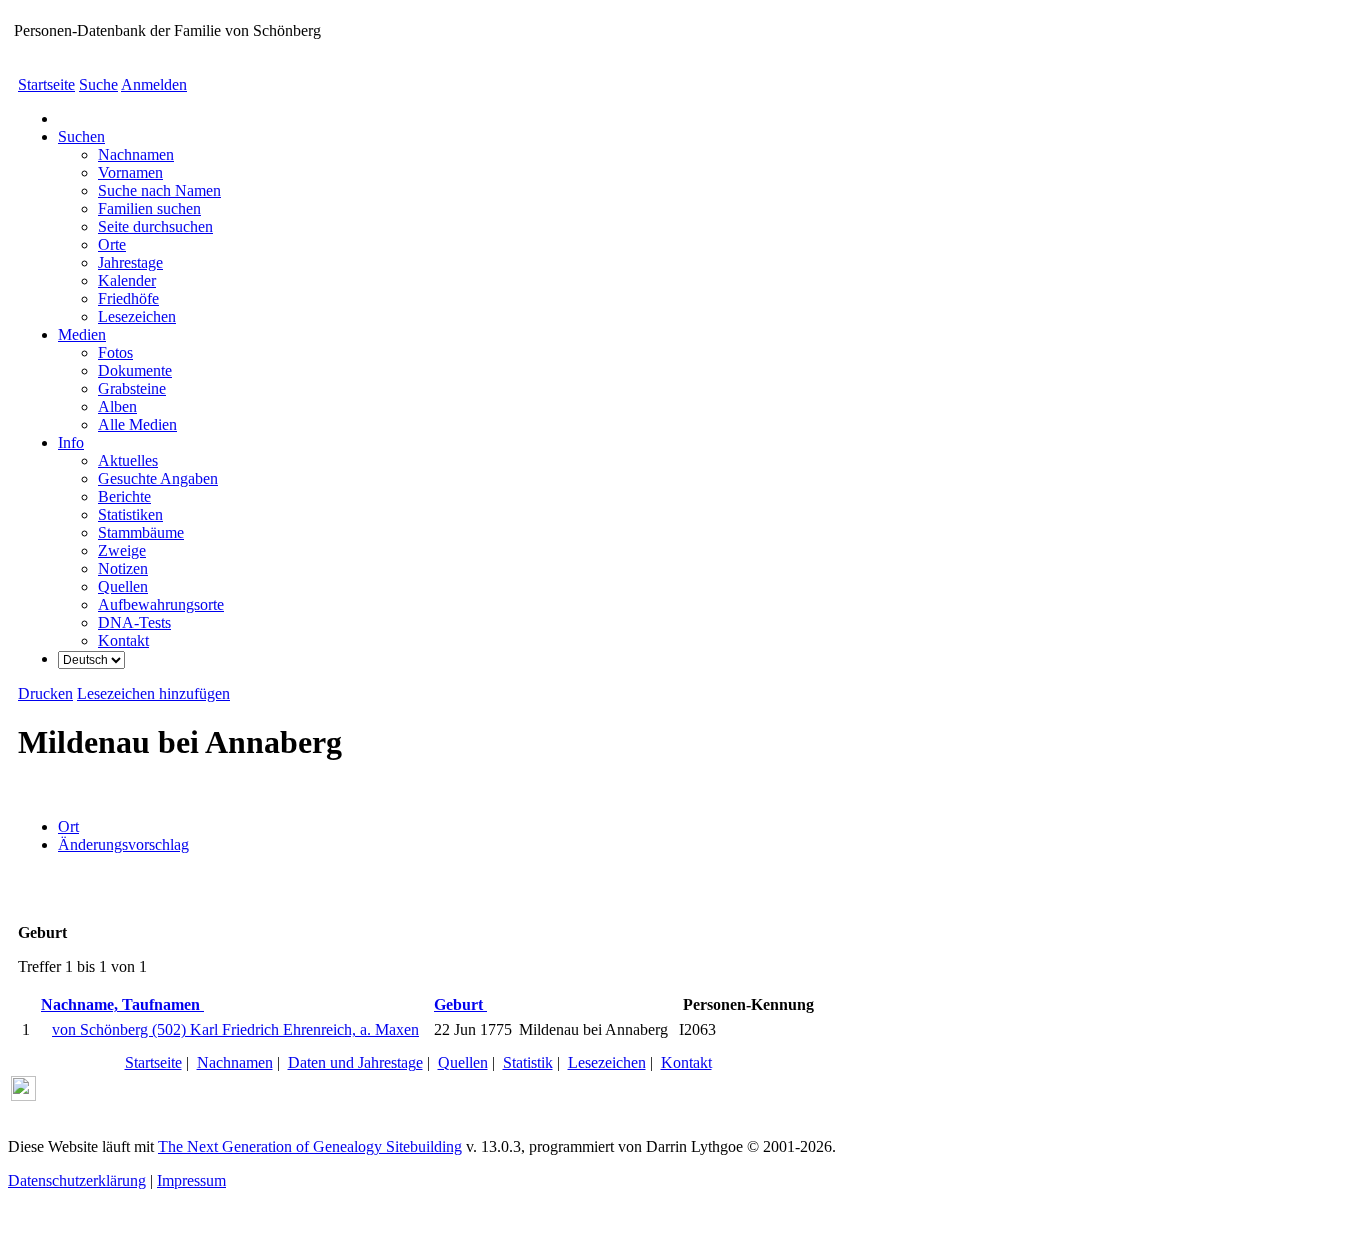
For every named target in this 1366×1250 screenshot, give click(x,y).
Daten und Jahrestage (355, 1062)
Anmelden (154, 84)
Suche (98, 84)
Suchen (81, 136)
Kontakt (686, 1062)
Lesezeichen (607, 1062)
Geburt (460, 1004)
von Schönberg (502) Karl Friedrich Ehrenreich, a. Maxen (235, 1029)
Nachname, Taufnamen (122, 1004)
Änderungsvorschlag (123, 844)
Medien (82, 334)
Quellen (463, 1062)
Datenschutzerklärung (77, 1180)
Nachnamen (235, 1062)
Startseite (46, 84)
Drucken (45, 693)
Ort (68, 826)
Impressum (191, 1180)
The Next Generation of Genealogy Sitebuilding (310, 1146)
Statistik (528, 1062)
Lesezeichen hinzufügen (153, 693)
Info (71, 442)
